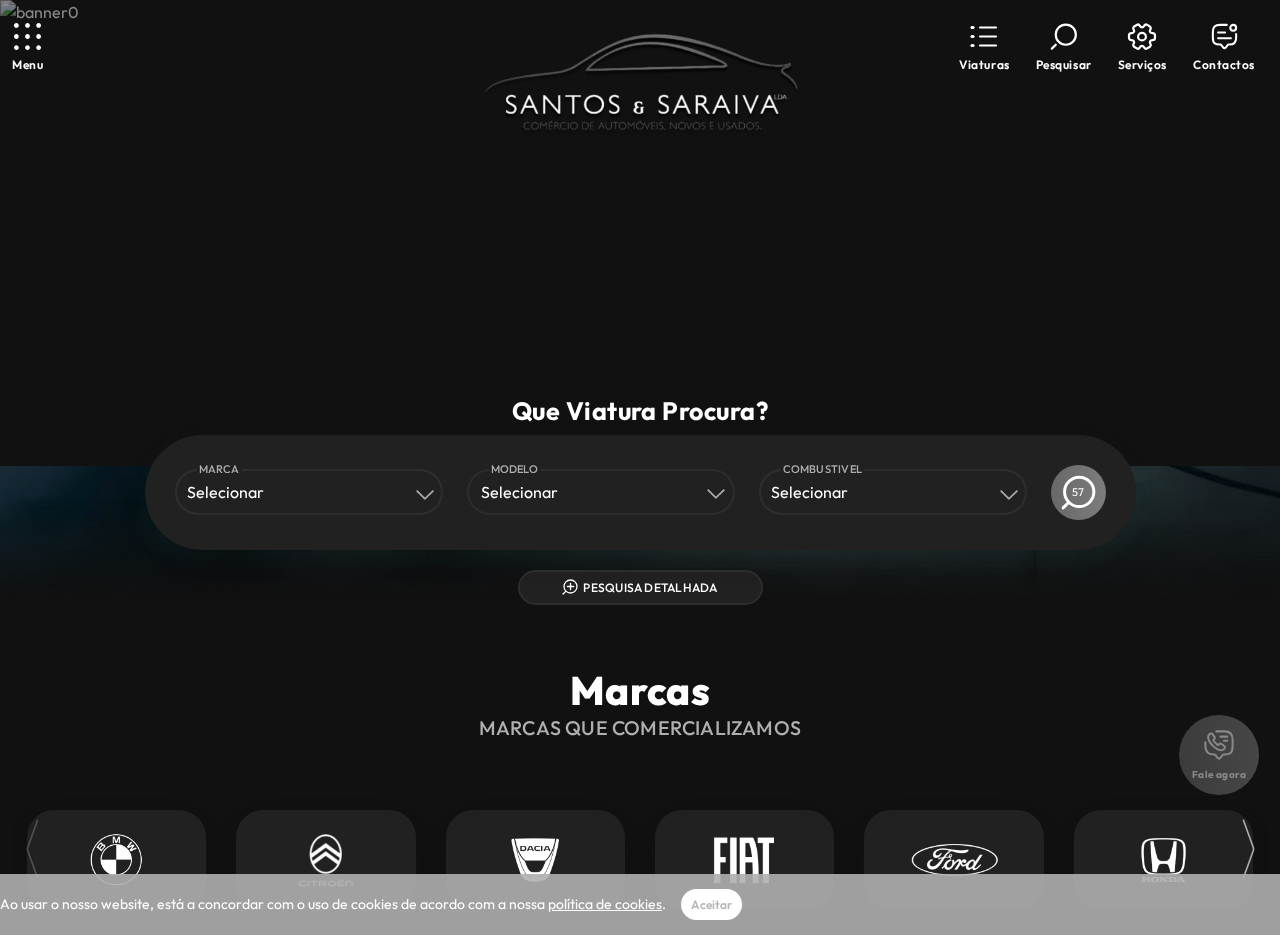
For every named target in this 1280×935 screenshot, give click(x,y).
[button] (984, 47)
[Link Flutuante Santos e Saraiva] (640, 84)
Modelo (514, 469)
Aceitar (711, 904)
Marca (219, 469)
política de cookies (605, 904)
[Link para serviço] (116, 860)
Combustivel (823, 469)
